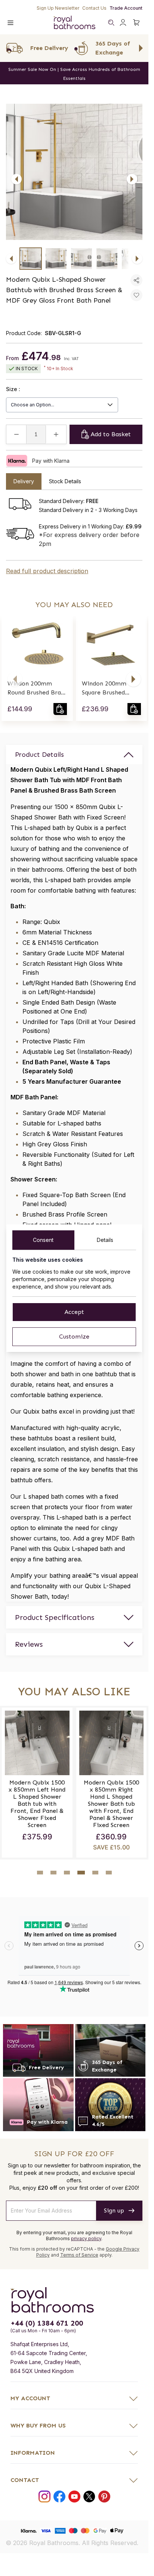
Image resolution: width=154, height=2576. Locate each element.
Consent (43, 1240)
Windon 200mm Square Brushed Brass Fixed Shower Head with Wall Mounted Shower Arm (110, 689)
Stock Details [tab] (65, 481)
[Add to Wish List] (136, 295)
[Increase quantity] (56, 434)
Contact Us (94, 8)
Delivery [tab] (24, 481)
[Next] (132, 179)
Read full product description (47, 571)
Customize (74, 1337)
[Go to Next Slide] (141, 48)
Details (105, 1240)
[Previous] (16, 179)
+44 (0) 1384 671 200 (47, 2323)
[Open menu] (10, 22)
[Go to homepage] (74, 2300)
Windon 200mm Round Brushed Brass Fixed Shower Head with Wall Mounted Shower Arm (37, 689)
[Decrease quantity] (16, 434)
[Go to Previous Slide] (7, 48)
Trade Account (126, 8)
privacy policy (86, 2238)
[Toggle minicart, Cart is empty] (136, 22)
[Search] (111, 22)
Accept (74, 1312)
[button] (15, 679)
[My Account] (123, 22)
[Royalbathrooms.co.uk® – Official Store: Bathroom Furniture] (74, 22)
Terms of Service (79, 2255)
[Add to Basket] (60, 709)
